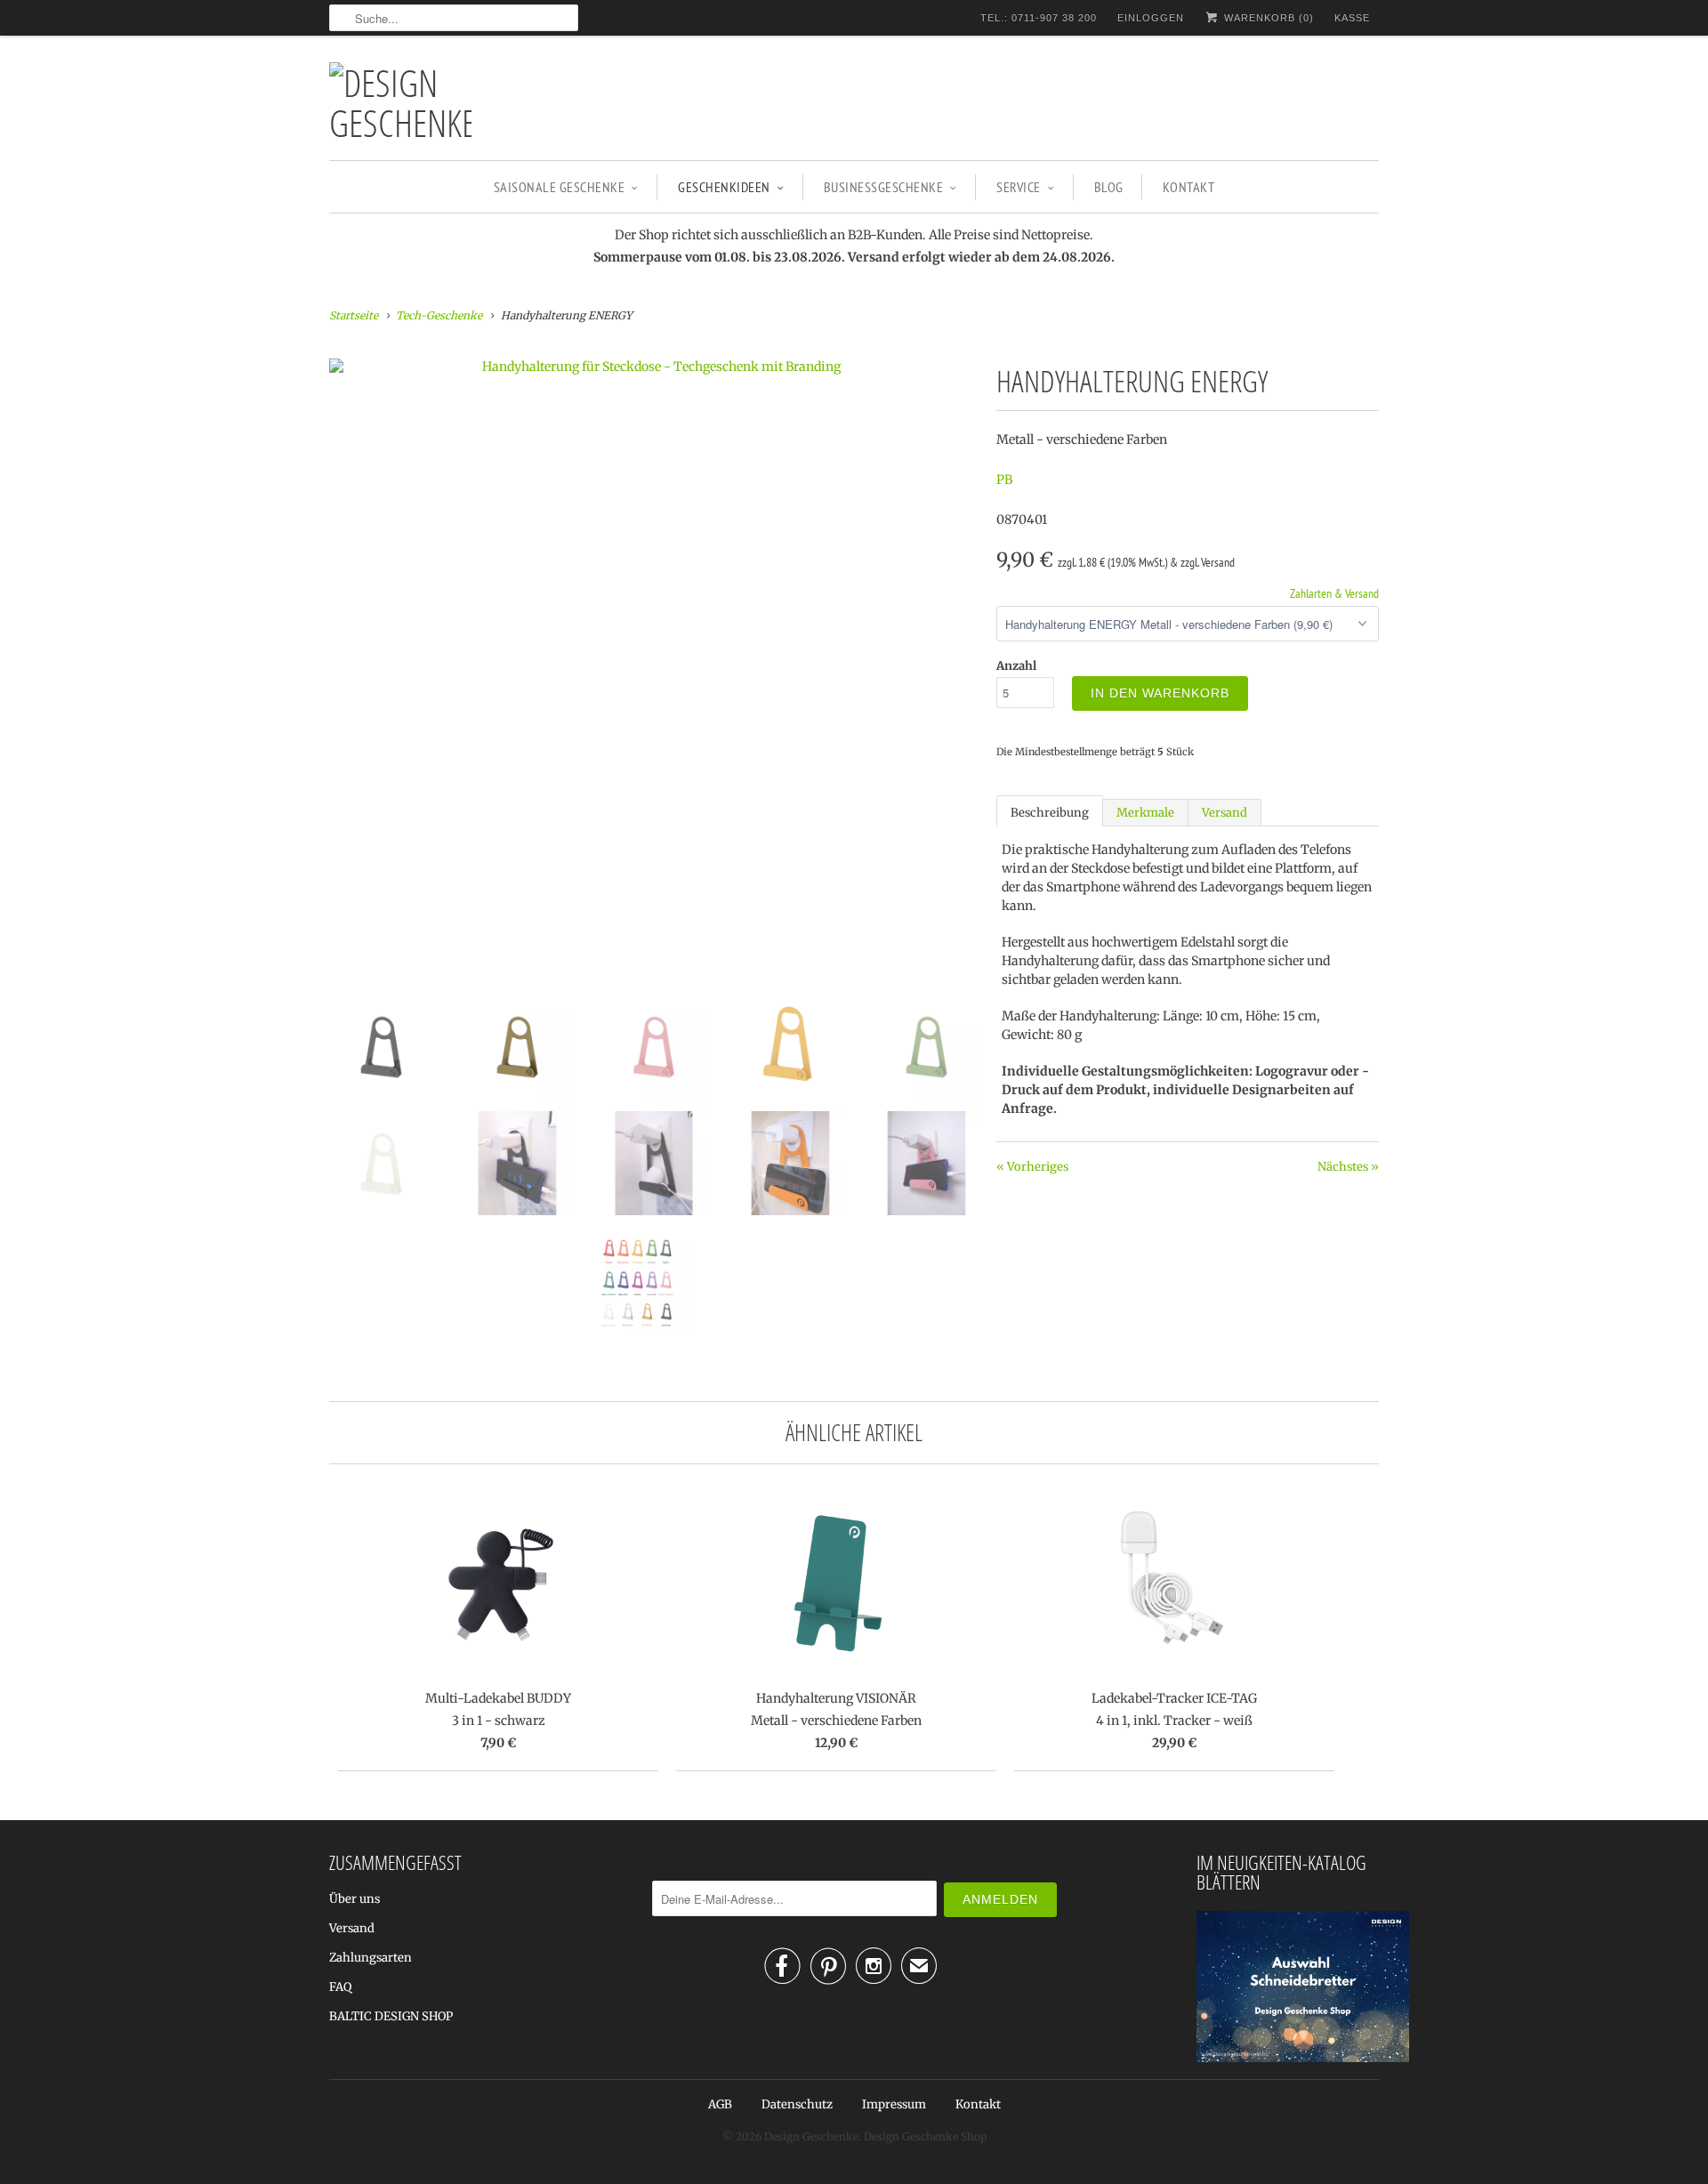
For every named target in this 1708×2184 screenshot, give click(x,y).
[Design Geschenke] (400, 102)
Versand (1225, 813)
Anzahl (1016, 666)
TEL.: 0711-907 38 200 (1039, 18)
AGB (720, 2104)
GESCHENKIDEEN (724, 187)
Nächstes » (1348, 1167)
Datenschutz (797, 2104)
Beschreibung (1050, 813)
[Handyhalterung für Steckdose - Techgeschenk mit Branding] (654, 367)
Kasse (1352, 18)
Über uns (354, 1899)
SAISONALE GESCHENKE (560, 187)
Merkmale (1145, 813)
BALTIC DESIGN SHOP (391, 2016)
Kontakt (1189, 187)
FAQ (340, 1987)
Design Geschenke (811, 2136)
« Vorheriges (1032, 1167)
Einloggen (1151, 18)
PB (1004, 480)
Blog (1109, 187)
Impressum (894, 2104)
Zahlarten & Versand (1334, 593)
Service (1019, 187)
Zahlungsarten (371, 1958)
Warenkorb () (1267, 18)
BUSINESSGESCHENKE (884, 187)
